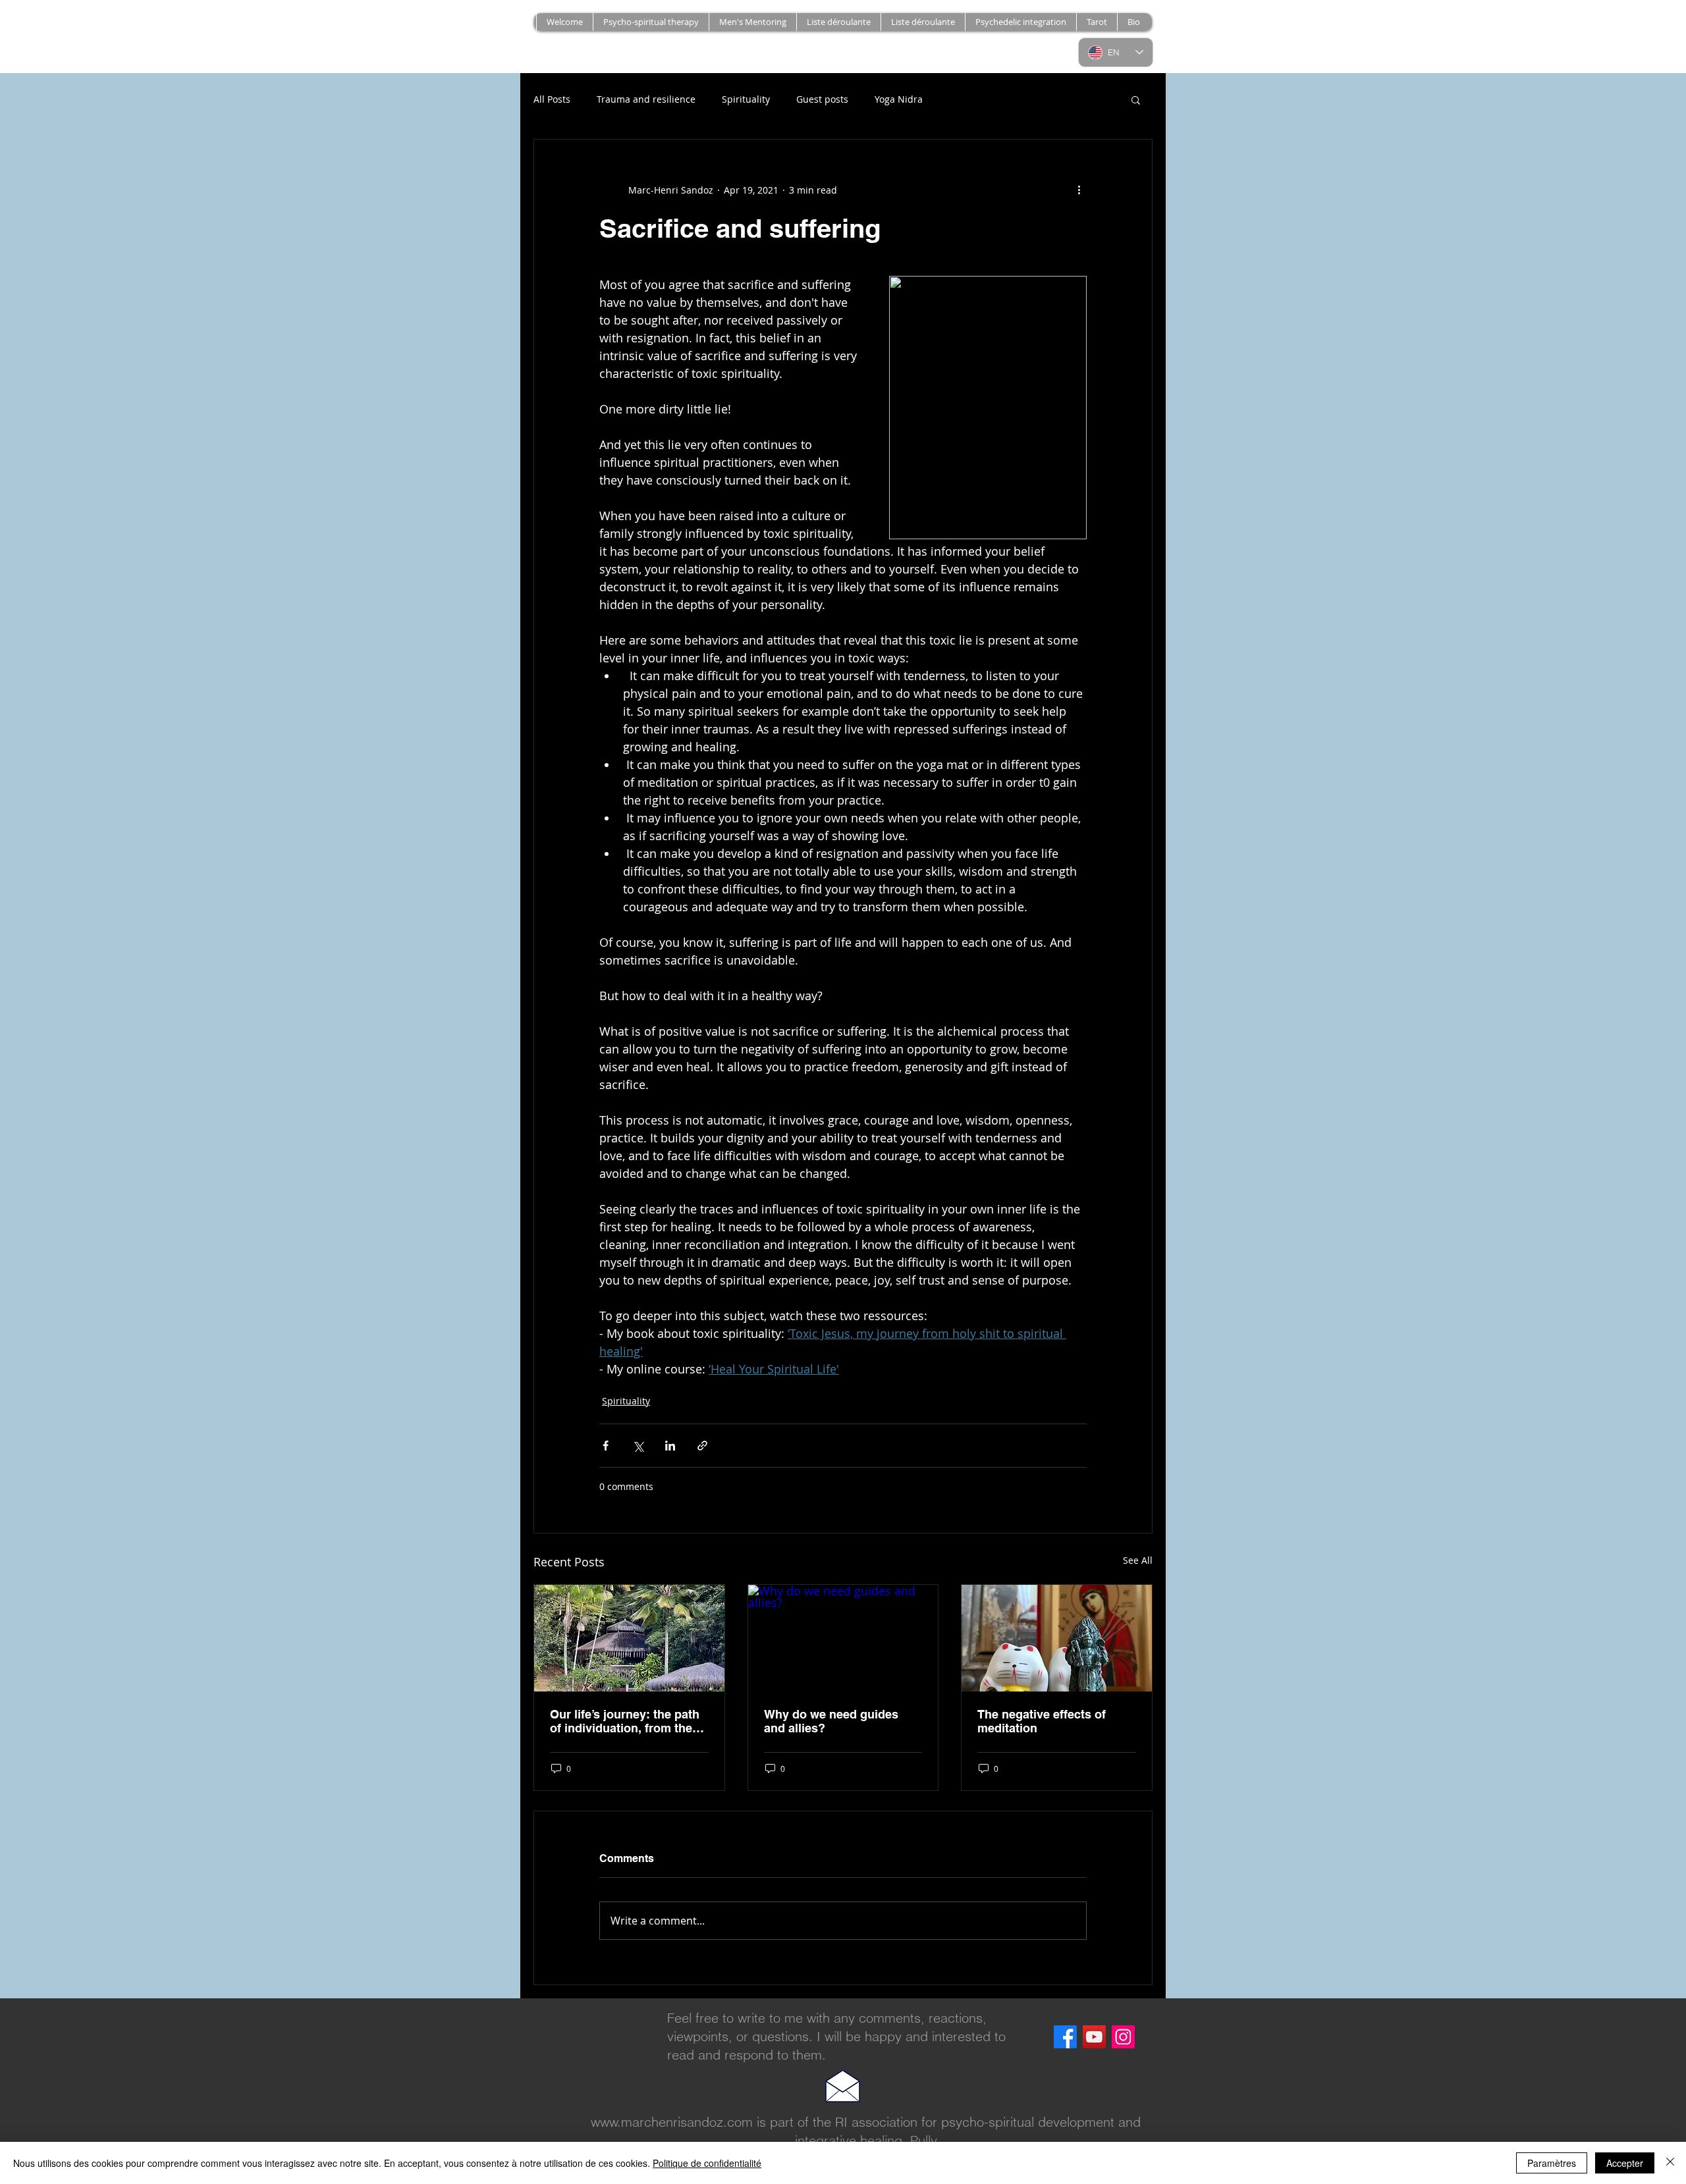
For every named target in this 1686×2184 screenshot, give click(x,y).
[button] (923, 22)
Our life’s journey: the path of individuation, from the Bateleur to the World (625, 1721)
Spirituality (746, 99)
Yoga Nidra (899, 99)
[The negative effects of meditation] (1057, 1638)
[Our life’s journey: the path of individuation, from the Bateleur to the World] (629, 1638)
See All (1138, 1560)
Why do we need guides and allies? (831, 1721)
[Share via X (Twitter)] (638, 1446)
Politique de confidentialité (707, 2163)
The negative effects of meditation (1042, 1721)
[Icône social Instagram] (1123, 2037)
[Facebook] (1065, 2037)
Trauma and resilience (646, 99)
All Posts (552, 99)
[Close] (1670, 2163)
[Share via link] (702, 1446)
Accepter (1625, 2163)
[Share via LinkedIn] (670, 1446)
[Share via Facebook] (606, 1446)
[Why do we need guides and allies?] (843, 1638)
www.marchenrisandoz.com (672, 2122)
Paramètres (1552, 2163)
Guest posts (822, 99)
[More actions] (1079, 190)
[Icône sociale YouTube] (1094, 2037)
